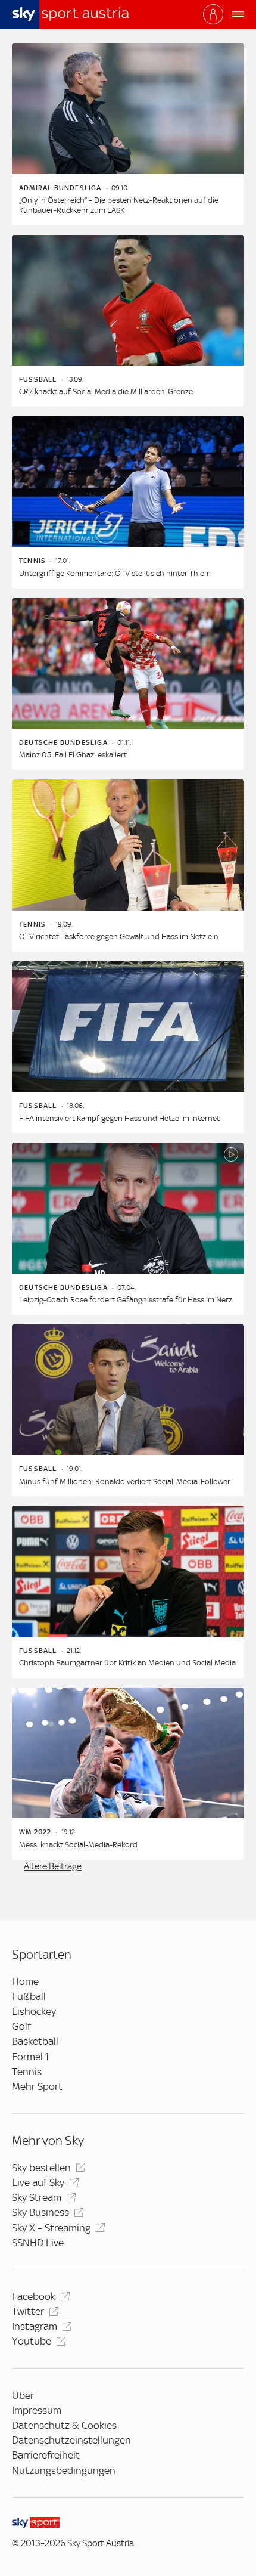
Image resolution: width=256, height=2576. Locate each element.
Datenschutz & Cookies (64, 2425)
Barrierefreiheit (46, 2455)
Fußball (29, 1996)
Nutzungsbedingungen (64, 2470)
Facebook (34, 2296)
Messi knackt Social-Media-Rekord (78, 1845)
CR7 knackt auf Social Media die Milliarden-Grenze (106, 391)
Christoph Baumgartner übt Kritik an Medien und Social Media (127, 1663)
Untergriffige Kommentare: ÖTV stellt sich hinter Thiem (115, 573)
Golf (21, 2026)
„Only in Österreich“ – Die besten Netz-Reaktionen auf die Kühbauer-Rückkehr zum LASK (119, 205)
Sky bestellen (41, 2168)
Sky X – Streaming (51, 2228)
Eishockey (34, 2011)
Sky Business (40, 2212)
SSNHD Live (38, 2243)
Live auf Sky (38, 2182)
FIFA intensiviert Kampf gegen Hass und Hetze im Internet (119, 1118)
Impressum (37, 2410)
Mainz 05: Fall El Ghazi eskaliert (73, 755)
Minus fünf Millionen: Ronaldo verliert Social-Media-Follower (125, 1481)
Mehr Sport (37, 2086)
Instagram (35, 2326)
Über (23, 2395)
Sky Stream (37, 2197)
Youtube (32, 2341)
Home (25, 1981)
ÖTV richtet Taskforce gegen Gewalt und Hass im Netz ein (119, 936)
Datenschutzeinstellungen (71, 2440)
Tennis (27, 2072)
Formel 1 (30, 2057)
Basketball (35, 2041)
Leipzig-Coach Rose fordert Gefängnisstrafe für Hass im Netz (126, 1300)
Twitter (28, 2311)
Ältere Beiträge (53, 1866)
